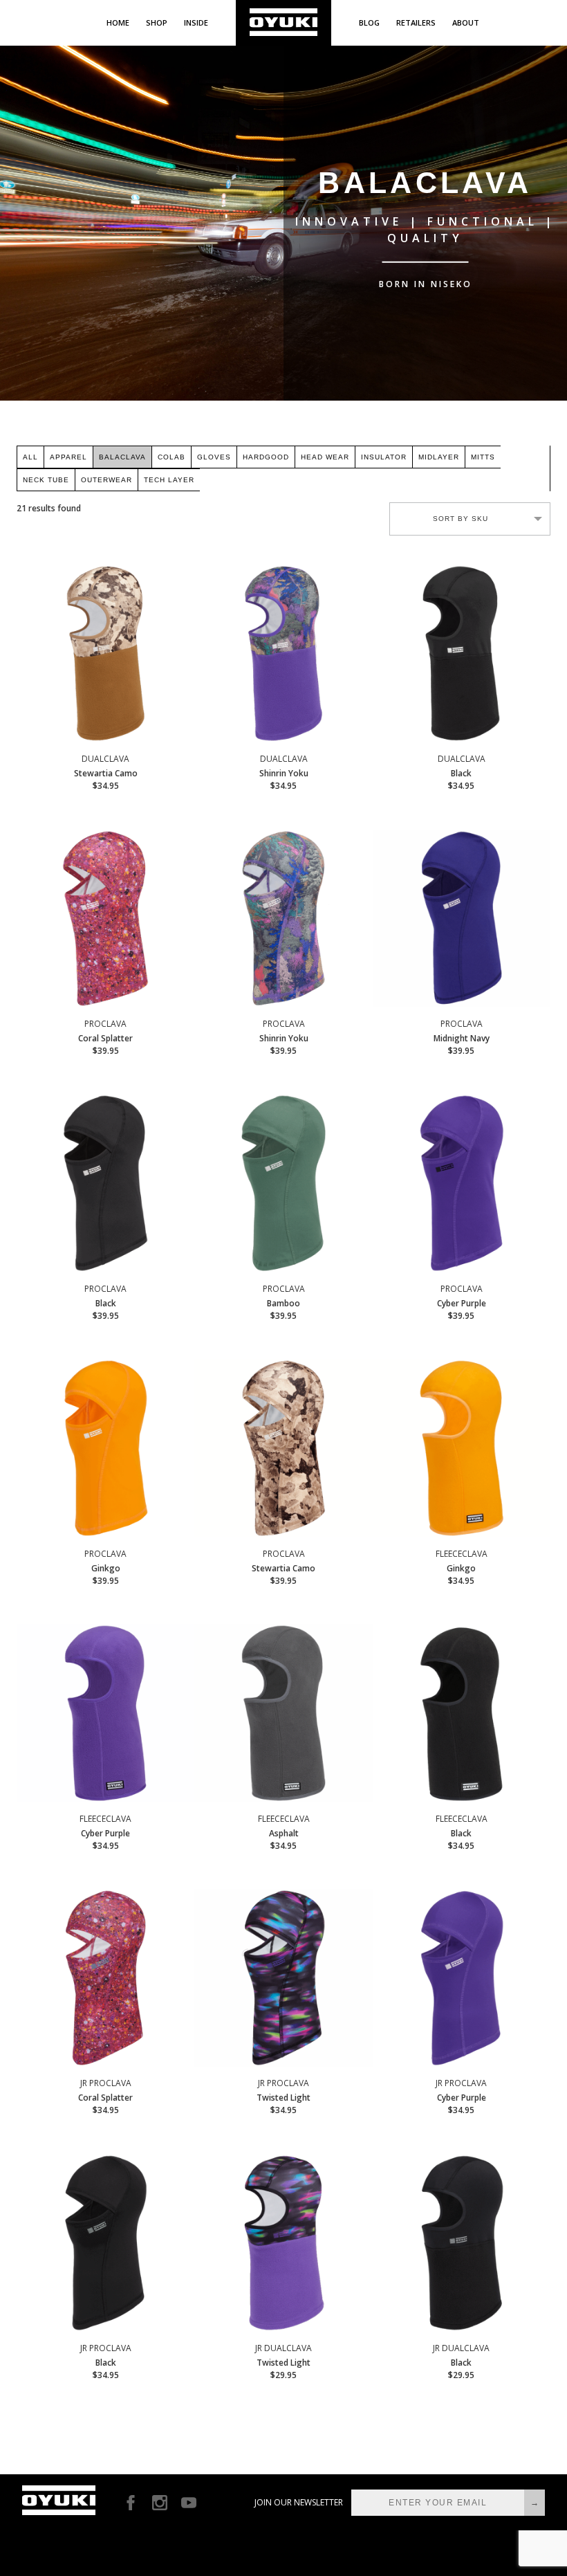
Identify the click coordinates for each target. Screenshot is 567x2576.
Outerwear (106, 480)
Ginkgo (105, 1567)
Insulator (384, 457)
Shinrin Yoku (284, 772)
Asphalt (284, 1832)
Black (462, 772)
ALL (30, 457)
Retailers (416, 22)
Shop (157, 22)
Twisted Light (283, 2097)
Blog (369, 22)
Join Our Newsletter (299, 2502)
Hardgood (266, 457)
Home (118, 22)
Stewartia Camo (106, 772)
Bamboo (284, 1302)
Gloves (214, 457)
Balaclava (122, 457)
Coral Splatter (105, 1037)
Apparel (68, 457)
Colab (171, 457)
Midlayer (439, 457)
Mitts (483, 457)
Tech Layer (169, 480)
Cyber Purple (462, 1302)
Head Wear (325, 457)
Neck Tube (46, 480)
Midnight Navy (462, 1037)
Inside (196, 22)
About (466, 22)
